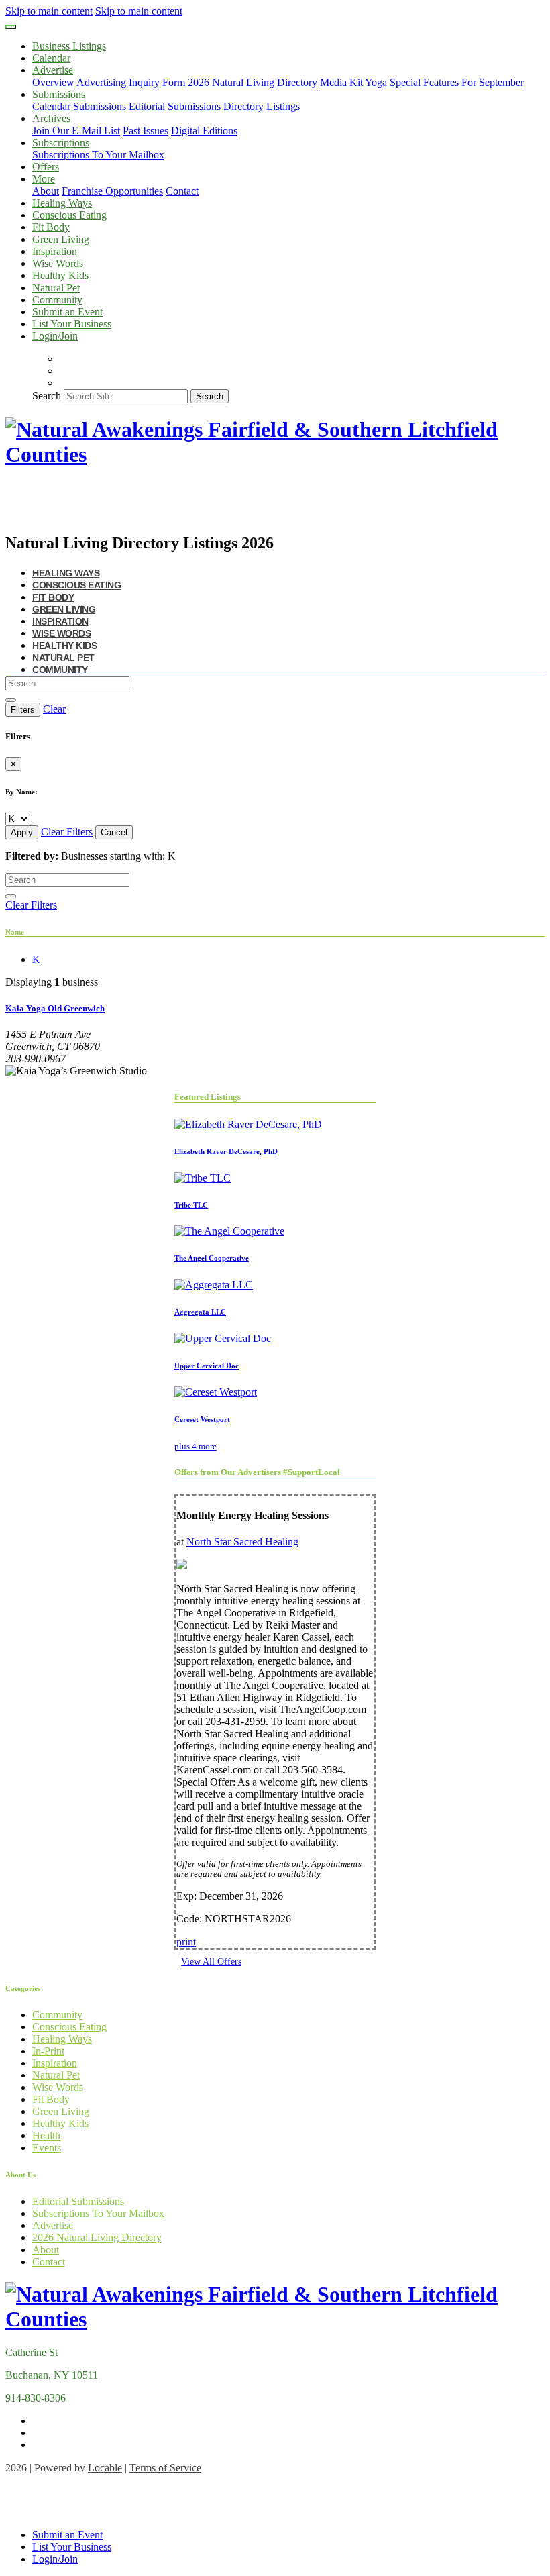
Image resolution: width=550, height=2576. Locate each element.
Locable (105, 2468)
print (186, 1942)
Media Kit (341, 82)
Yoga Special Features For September (444, 82)
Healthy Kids (60, 275)
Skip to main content (49, 11)
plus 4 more (196, 1446)
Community (57, 300)
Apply (22, 832)
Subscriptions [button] (61, 143)
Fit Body (51, 227)
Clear (54, 709)
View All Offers (211, 1962)
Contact (182, 191)
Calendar (51, 58)
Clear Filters (67, 832)
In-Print (48, 2051)
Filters (23, 710)
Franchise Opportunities (112, 191)
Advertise (53, 2225)
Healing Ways (62, 203)
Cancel (114, 832)
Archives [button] (51, 118)
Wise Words (58, 263)
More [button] (44, 179)
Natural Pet (56, 288)
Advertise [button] (53, 70)
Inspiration (55, 251)
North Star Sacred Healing (242, 1542)
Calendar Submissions (79, 106)
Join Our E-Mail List (76, 131)
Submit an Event (67, 312)
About (46, 191)
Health (46, 2135)
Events (47, 2148)
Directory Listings (262, 106)
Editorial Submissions (175, 106)
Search (47, 396)
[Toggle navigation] (11, 27)
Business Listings (69, 46)
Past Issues (146, 131)
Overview (53, 82)
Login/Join (55, 336)
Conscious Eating (69, 215)
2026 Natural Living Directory (253, 82)
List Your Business (72, 324)
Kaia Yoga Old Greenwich (55, 1008)
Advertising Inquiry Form (131, 82)
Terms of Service (165, 2468)
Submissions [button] (59, 94)
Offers (46, 167)
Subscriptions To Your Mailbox (98, 155)
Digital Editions (204, 131)
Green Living (61, 239)
